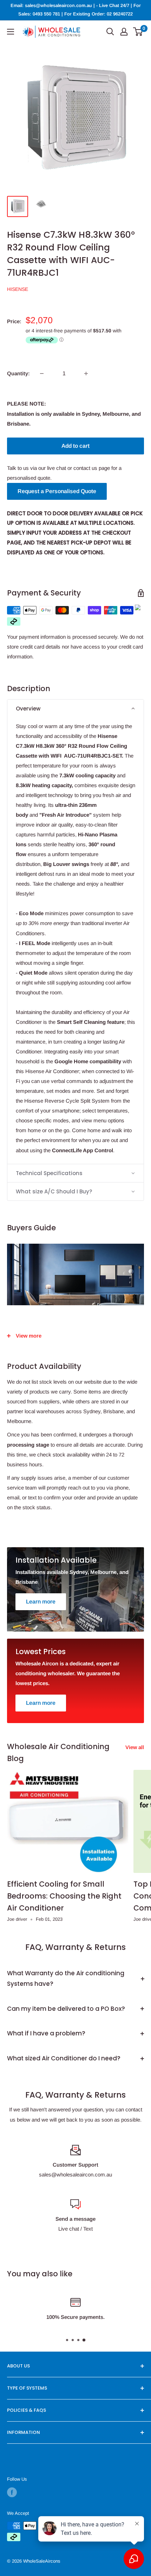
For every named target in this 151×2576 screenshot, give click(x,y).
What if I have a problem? (46, 2033)
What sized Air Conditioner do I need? (64, 2058)
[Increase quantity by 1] (86, 374)
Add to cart (75, 446)
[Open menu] (11, 32)
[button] (75, 709)
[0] (138, 32)
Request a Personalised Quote (57, 491)
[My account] (124, 32)
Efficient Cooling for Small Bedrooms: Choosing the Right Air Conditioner (64, 1896)
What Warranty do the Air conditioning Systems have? (66, 1978)
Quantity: (18, 373)
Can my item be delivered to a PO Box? (66, 2009)
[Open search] (110, 32)
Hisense (18, 289)
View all (135, 1747)
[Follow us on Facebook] (12, 2492)
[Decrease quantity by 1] (42, 374)
